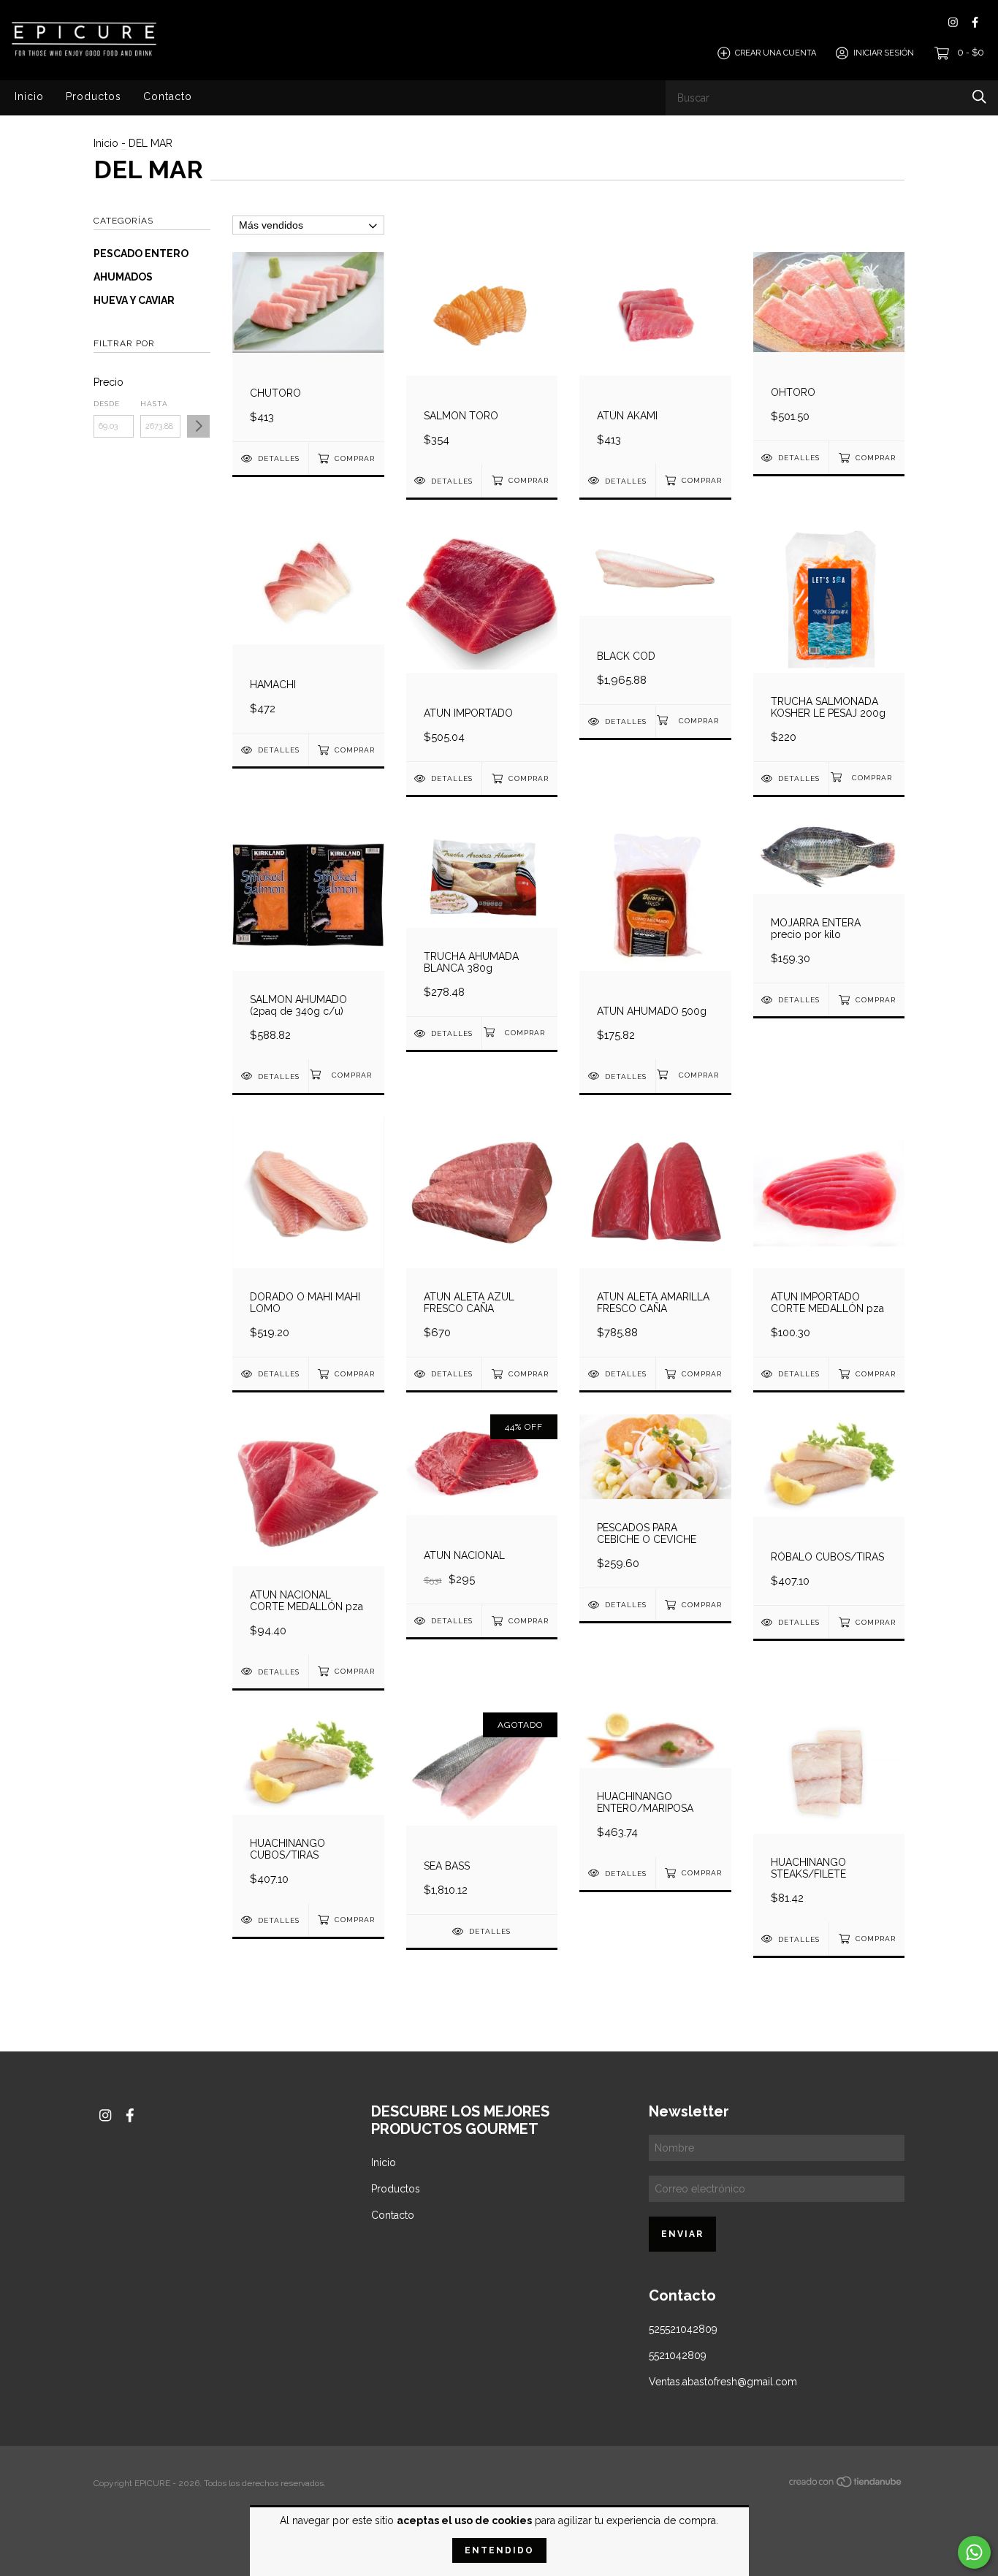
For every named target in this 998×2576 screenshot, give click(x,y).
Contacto (168, 96)
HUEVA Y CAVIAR (134, 300)
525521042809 (683, 2329)
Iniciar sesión (884, 53)
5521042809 (678, 2355)
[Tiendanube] (846, 2485)
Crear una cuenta (776, 53)
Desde (107, 404)
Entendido (499, 2550)
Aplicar (198, 426)
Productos (94, 96)
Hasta (154, 404)
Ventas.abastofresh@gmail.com (723, 2382)
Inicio (29, 96)
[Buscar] (979, 97)
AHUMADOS (123, 277)
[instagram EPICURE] (953, 22)
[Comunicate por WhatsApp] (974, 2552)
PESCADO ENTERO (141, 254)
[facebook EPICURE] (975, 22)
